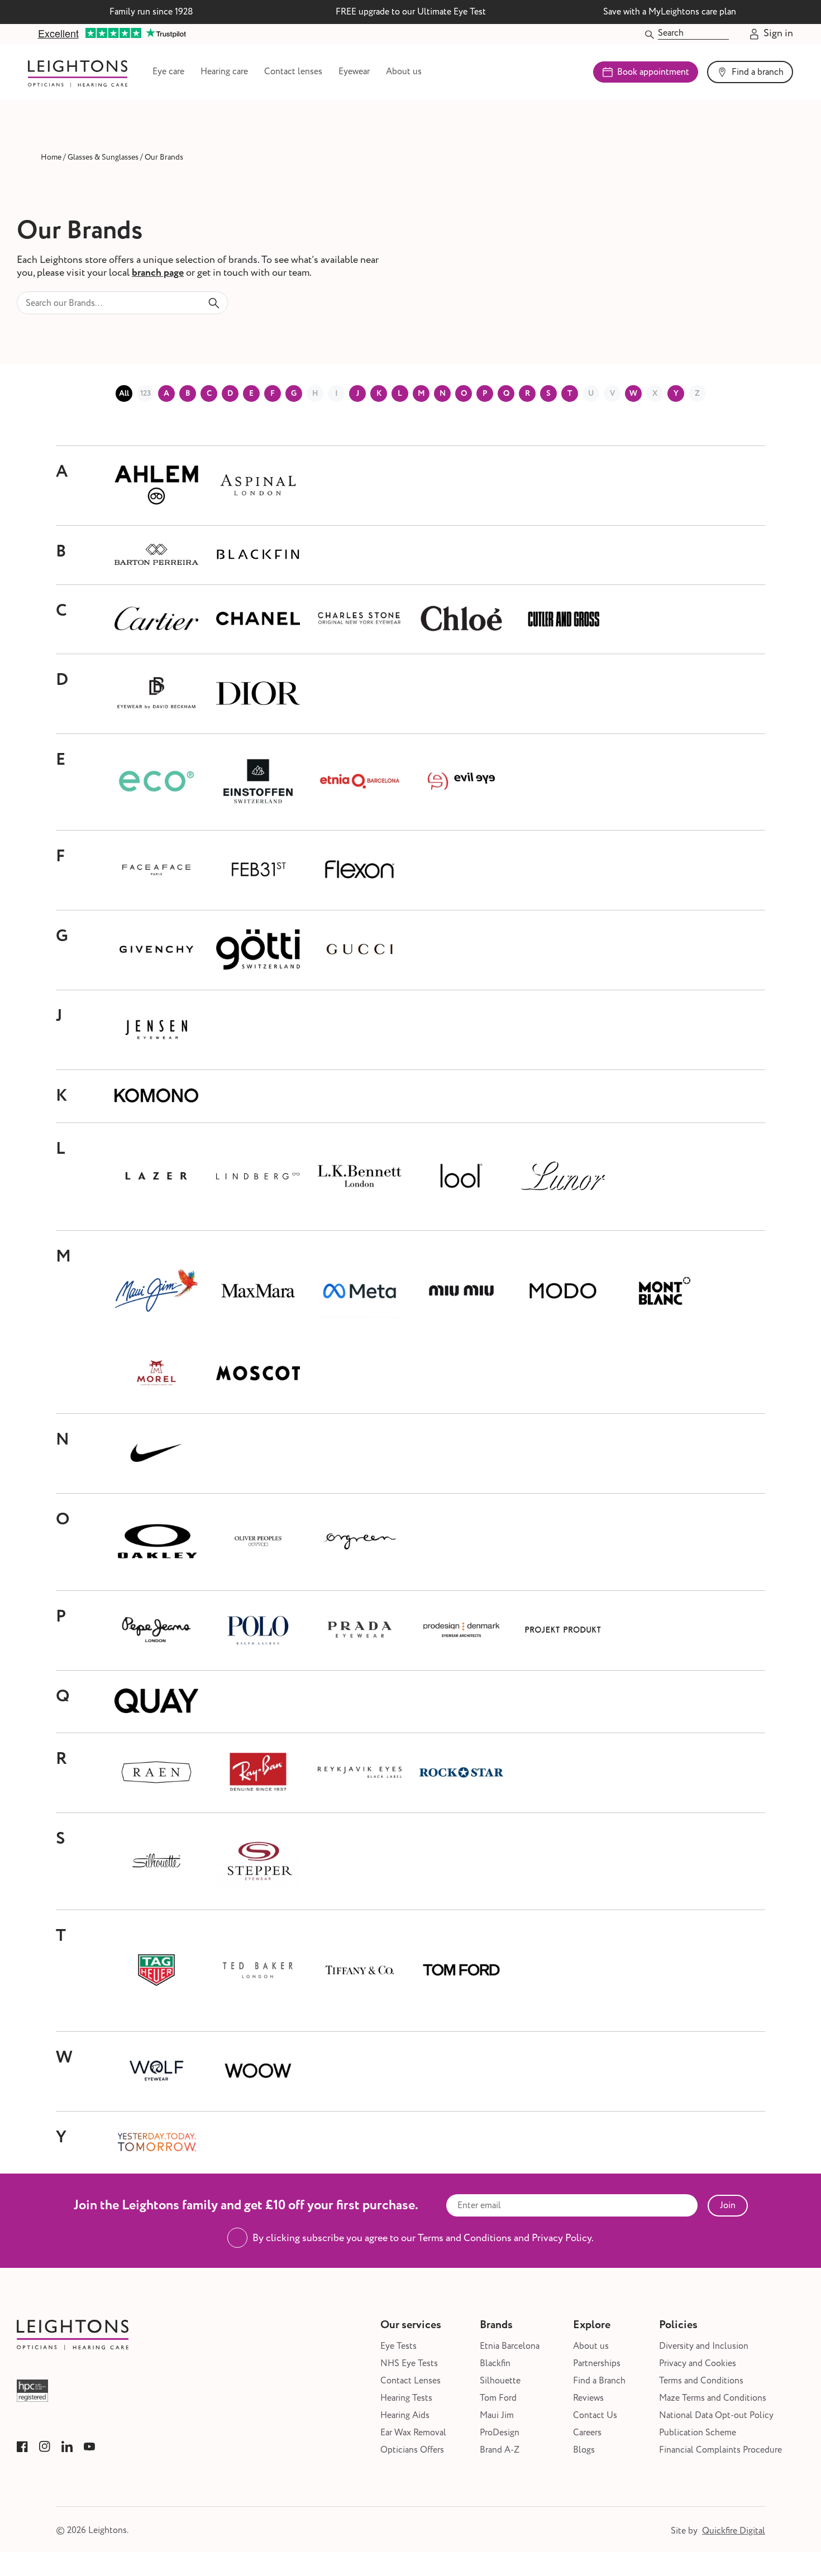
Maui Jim (497, 2416)
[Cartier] (156, 619)
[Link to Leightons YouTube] (89, 2447)
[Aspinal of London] (258, 486)
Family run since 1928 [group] (151, 12)
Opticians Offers (412, 2450)
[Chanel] (258, 619)
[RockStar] (461, 1773)
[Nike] (156, 1454)
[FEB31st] (258, 870)
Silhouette (500, 2381)
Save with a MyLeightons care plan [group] (670, 12)
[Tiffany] (360, 1971)
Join (728, 2205)
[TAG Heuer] (156, 1971)
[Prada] (360, 1630)
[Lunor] (563, 1177)
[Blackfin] (258, 555)
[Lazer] (156, 1177)
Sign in (778, 34)
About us (404, 72)
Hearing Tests (406, 2398)
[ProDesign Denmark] (461, 1630)
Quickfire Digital (734, 2531)
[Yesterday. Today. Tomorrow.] (156, 2143)
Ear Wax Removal (413, 2433)
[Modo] (563, 1292)
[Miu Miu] (461, 1291)
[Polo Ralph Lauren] (258, 1630)
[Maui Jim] (156, 1291)
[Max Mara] (258, 1292)
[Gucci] (360, 950)
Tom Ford (498, 2398)
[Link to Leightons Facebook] (22, 2447)
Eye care (168, 72)
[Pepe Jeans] (156, 1630)
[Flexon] (360, 870)
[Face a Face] (156, 870)
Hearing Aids (405, 2416)
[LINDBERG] (258, 1177)
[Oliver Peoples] (258, 1542)
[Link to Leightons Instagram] (45, 2447)
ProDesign (500, 2433)
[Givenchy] (156, 950)
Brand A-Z (500, 2450)
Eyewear (354, 72)
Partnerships (597, 2364)
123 (145, 394)
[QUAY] (156, 1702)
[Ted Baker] (258, 1971)
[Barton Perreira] (156, 555)
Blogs (584, 2450)
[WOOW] (258, 2071)
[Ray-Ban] (258, 1773)
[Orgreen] (360, 1542)
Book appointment (653, 72)
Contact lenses (293, 72)
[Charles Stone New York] (360, 619)
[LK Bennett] (360, 1177)
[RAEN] (156, 1773)
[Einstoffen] (258, 782)
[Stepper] (258, 1862)
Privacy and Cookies (698, 2364)
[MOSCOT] (258, 1374)
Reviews (588, 2398)
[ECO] (156, 782)
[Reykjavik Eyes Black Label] (360, 1773)
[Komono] (156, 1096)
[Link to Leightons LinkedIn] (67, 2447)
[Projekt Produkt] (563, 1630)
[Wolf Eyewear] (156, 2071)
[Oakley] (156, 1542)
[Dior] (258, 694)
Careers (587, 2433)
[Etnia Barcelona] (360, 782)
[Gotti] (258, 950)
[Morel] (156, 1374)
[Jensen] (156, 1030)
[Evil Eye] (461, 782)
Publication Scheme (698, 2433)
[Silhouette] (156, 1861)
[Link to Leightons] (78, 72)
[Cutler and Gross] (563, 619)
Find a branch (758, 72)
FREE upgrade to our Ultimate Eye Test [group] (411, 12)
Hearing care (224, 72)
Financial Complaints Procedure (720, 2450)
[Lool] (461, 1177)
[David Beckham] (156, 694)
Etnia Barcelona (510, 2346)
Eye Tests (398, 2346)
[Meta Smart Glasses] (360, 1292)
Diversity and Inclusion (704, 2346)
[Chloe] (461, 619)
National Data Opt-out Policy (716, 2416)
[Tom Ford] (461, 1971)
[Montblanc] (665, 1292)
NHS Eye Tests (409, 2364)
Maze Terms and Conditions (713, 2398)
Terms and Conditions (701, 2381)
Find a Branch (599, 2381)
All (124, 394)
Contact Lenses (410, 2381)
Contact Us (595, 2416)
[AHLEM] (156, 486)
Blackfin (495, 2364)
